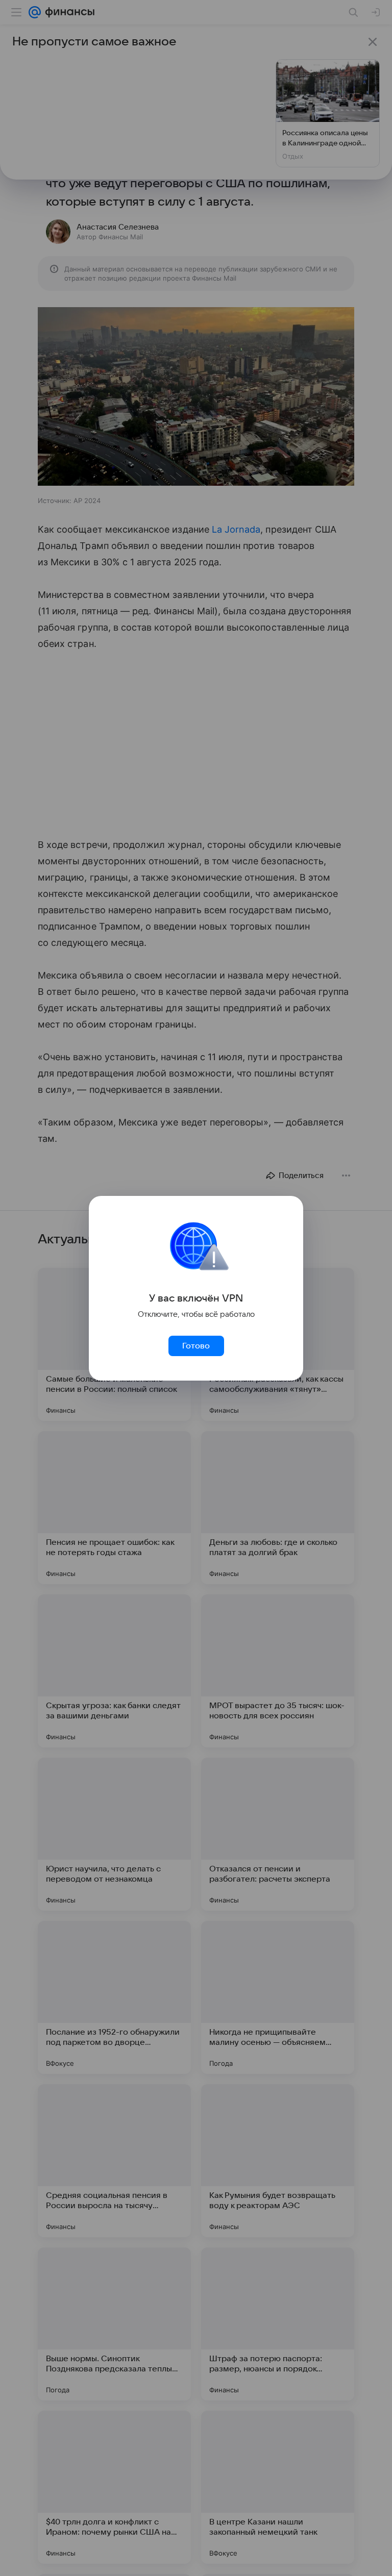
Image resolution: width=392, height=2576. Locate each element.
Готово (196, 1346)
